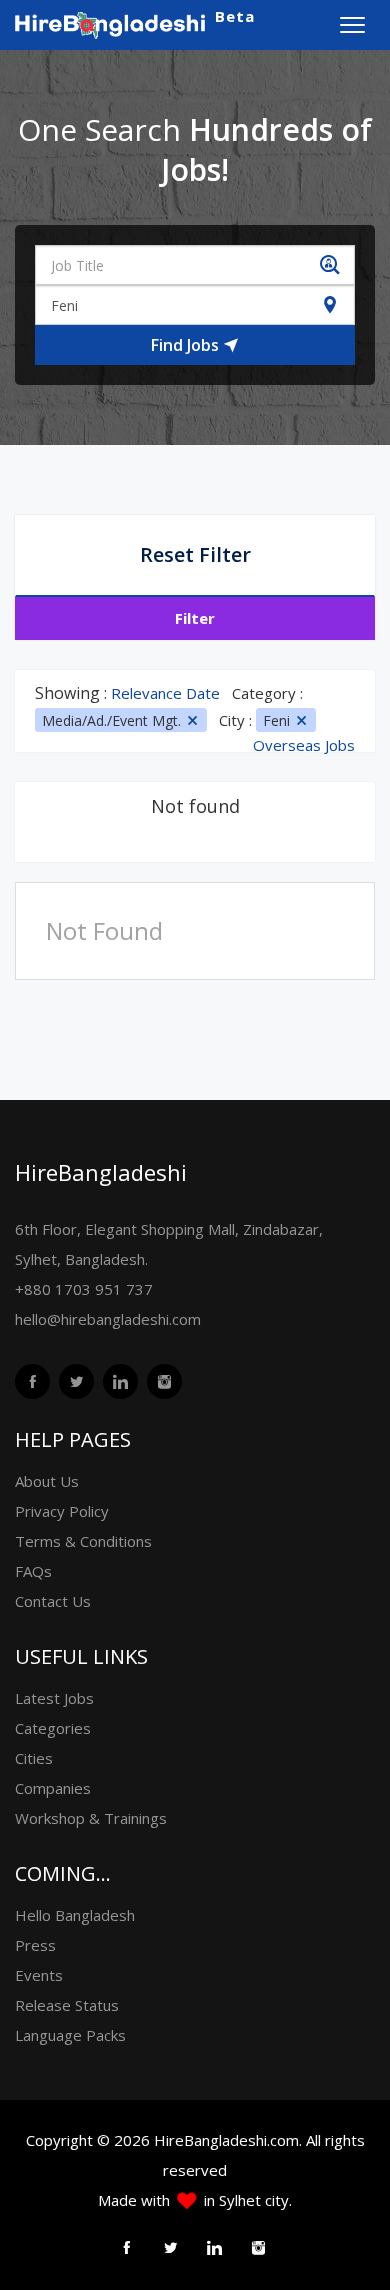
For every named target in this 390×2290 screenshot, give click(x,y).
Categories (53, 1728)
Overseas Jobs (304, 745)
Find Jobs (187, 345)
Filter (195, 618)
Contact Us (53, 1601)
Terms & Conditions (83, 1541)
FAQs (33, 1571)
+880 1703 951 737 (84, 1289)
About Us (47, 1481)
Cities (34, 1758)
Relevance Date (165, 693)
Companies (53, 1788)
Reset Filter (195, 554)
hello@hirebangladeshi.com (108, 1319)
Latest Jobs (54, 1698)
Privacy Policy (62, 1511)
